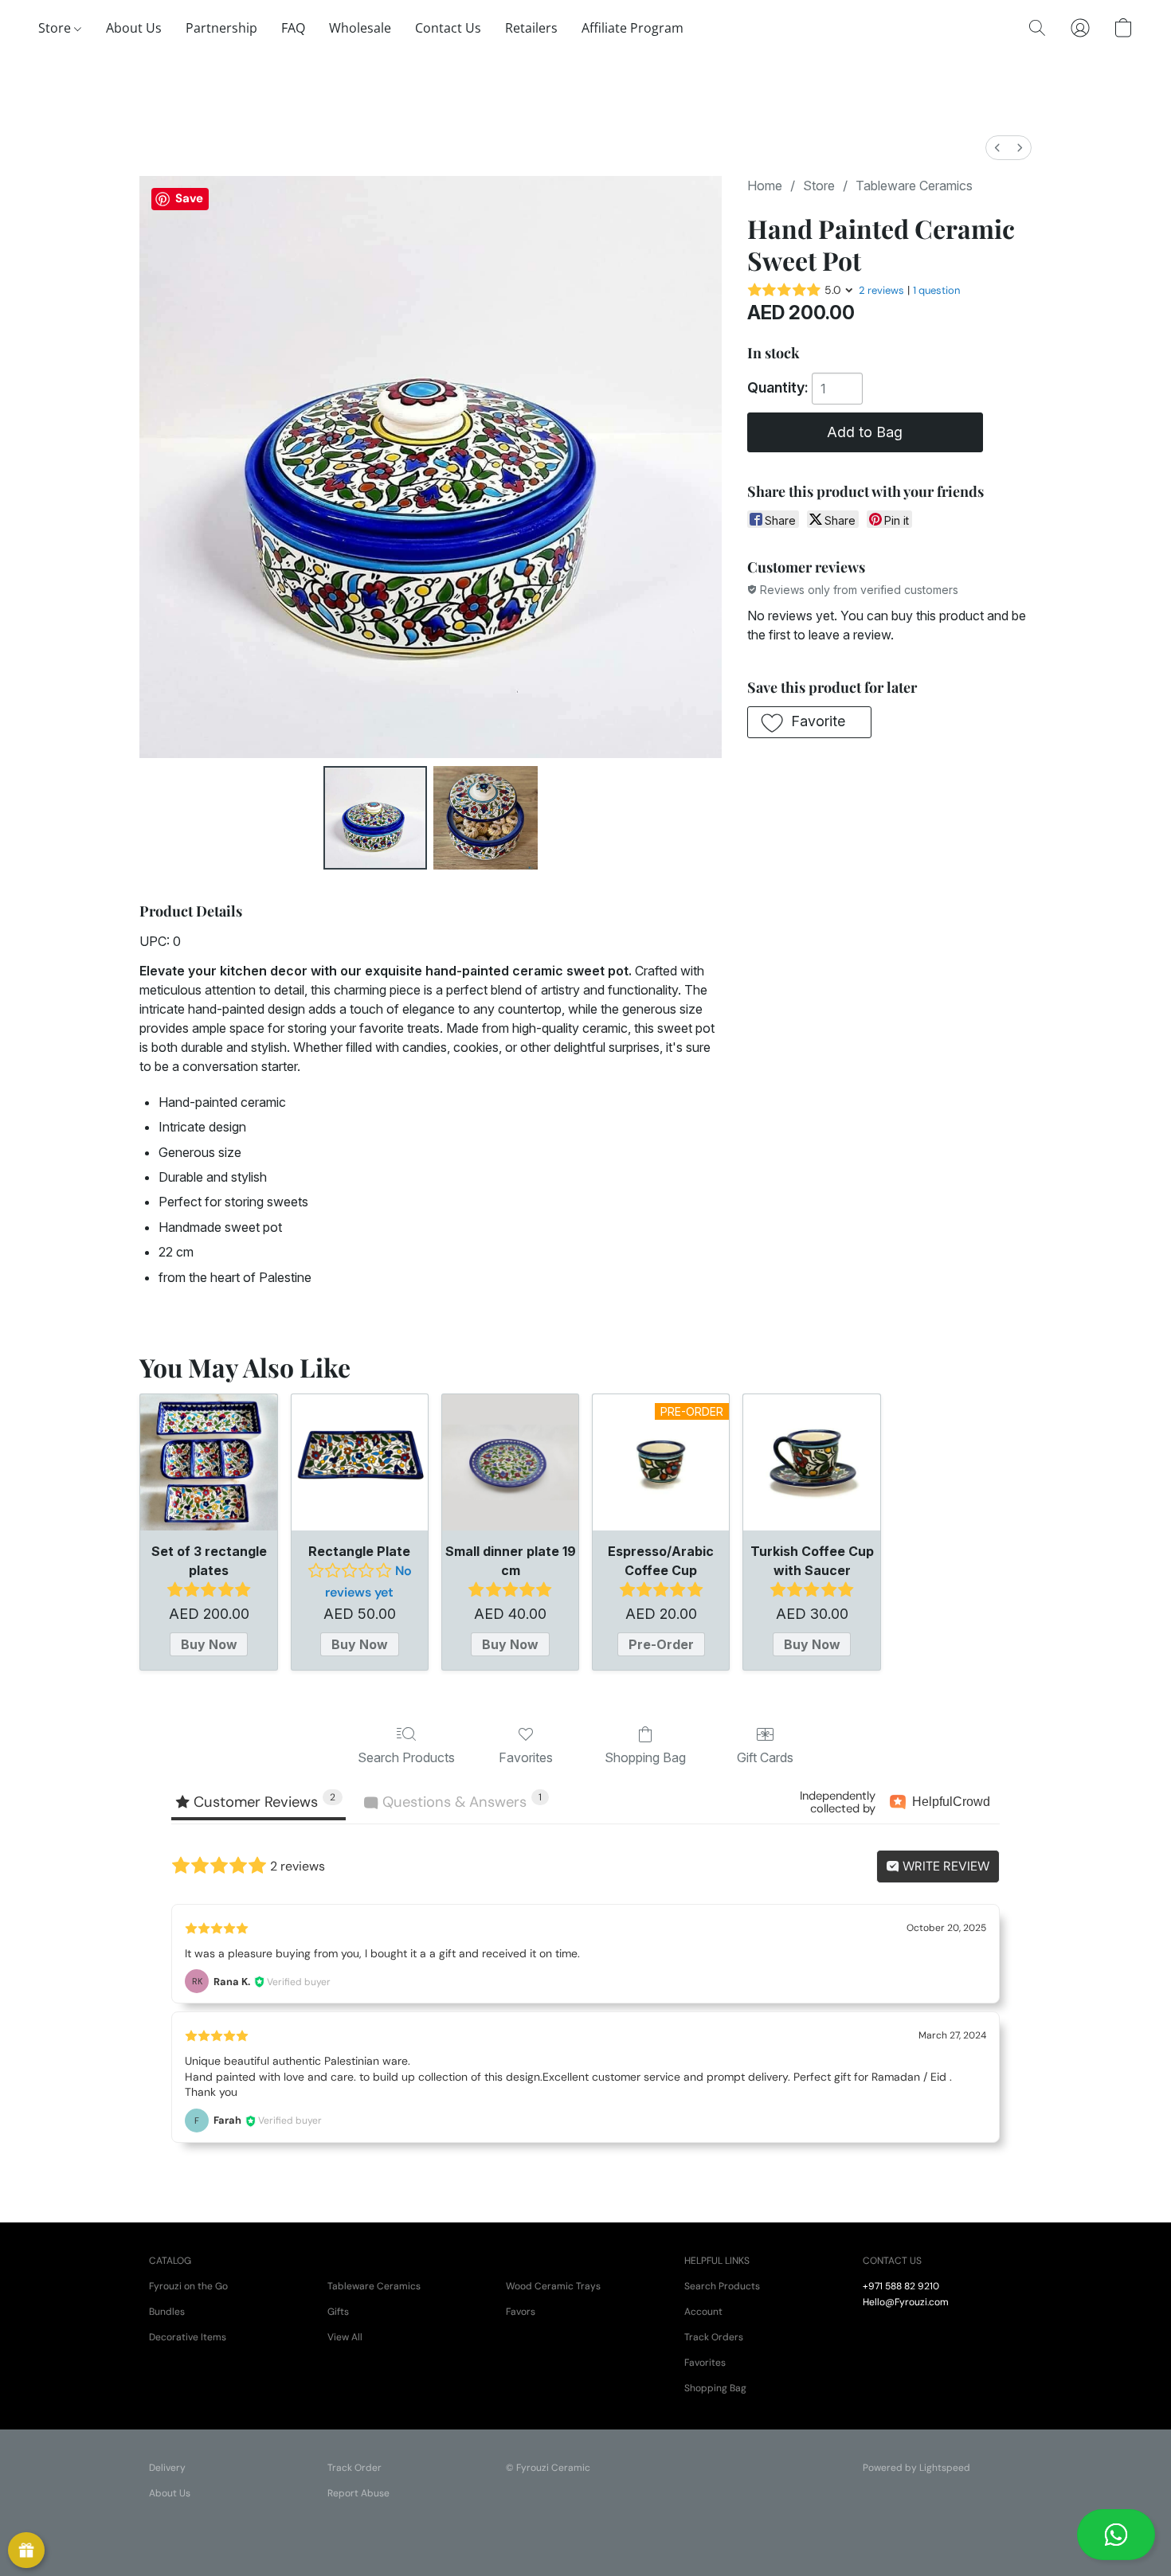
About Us (134, 28)
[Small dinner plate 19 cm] (510, 1462)
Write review (944, 1866)
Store (56, 28)
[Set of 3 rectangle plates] (208, 1462)
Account (703, 2312)
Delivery (167, 2468)
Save (189, 198)
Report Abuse (358, 2493)
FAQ (293, 28)
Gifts (338, 2312)
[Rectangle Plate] (360, 1462)
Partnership (221, 28)
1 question (936, 290)
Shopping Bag (645, 1757)
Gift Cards (765, 1757)
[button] (1116, 2535)
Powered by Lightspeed (916, 2468)
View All (345, 2337)
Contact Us (448, 28)
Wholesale (360, 28)
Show (26, 2551)
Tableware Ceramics (914, 186)
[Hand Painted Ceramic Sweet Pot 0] (375, 818)
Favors (521, 2312)
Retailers (531, 28)
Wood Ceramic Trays (553, 2286)
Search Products (406, 1757)
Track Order (354, 2468)
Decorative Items (188, 2337)
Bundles (167, 2312)
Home (765, 186)
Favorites (526, 1757)
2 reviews (881, 290)
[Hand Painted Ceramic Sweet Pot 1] (485, 818)
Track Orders (714, 2337)
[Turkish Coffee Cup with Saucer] (811, 1462)
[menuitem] (997, 148)
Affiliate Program (632, 28)
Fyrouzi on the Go (188, 2286)
